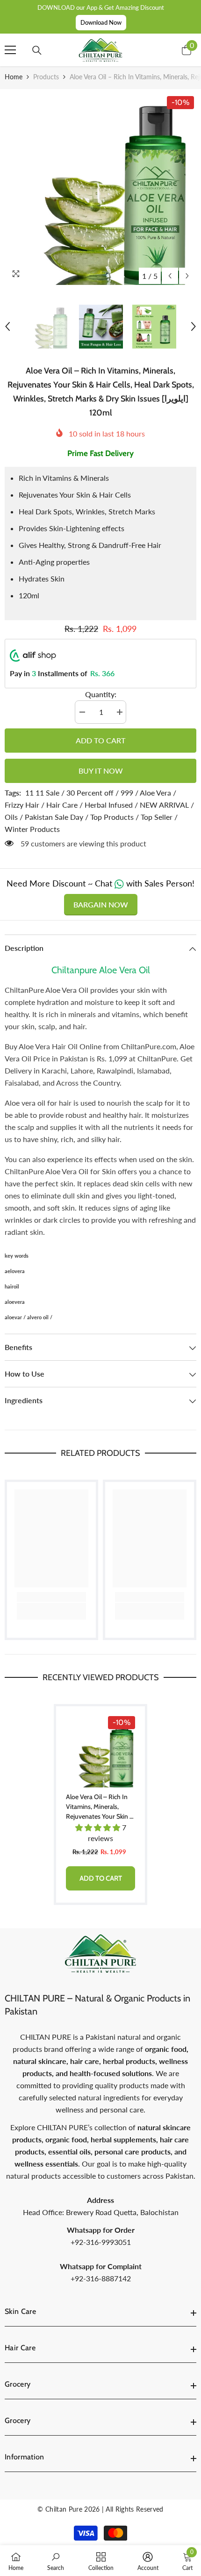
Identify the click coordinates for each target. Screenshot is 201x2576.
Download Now (101, 22)
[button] (170, 276)
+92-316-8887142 (101, 2278)
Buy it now (101, 771)
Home (14, 77)
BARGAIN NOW (101, 904)
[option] (100, 189)
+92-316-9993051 (101, 2242)
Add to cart (100, 740)
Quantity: (101, 694)
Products (46, 77)
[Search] (37, 50)
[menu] (10, 50)
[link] (51, 1597)
